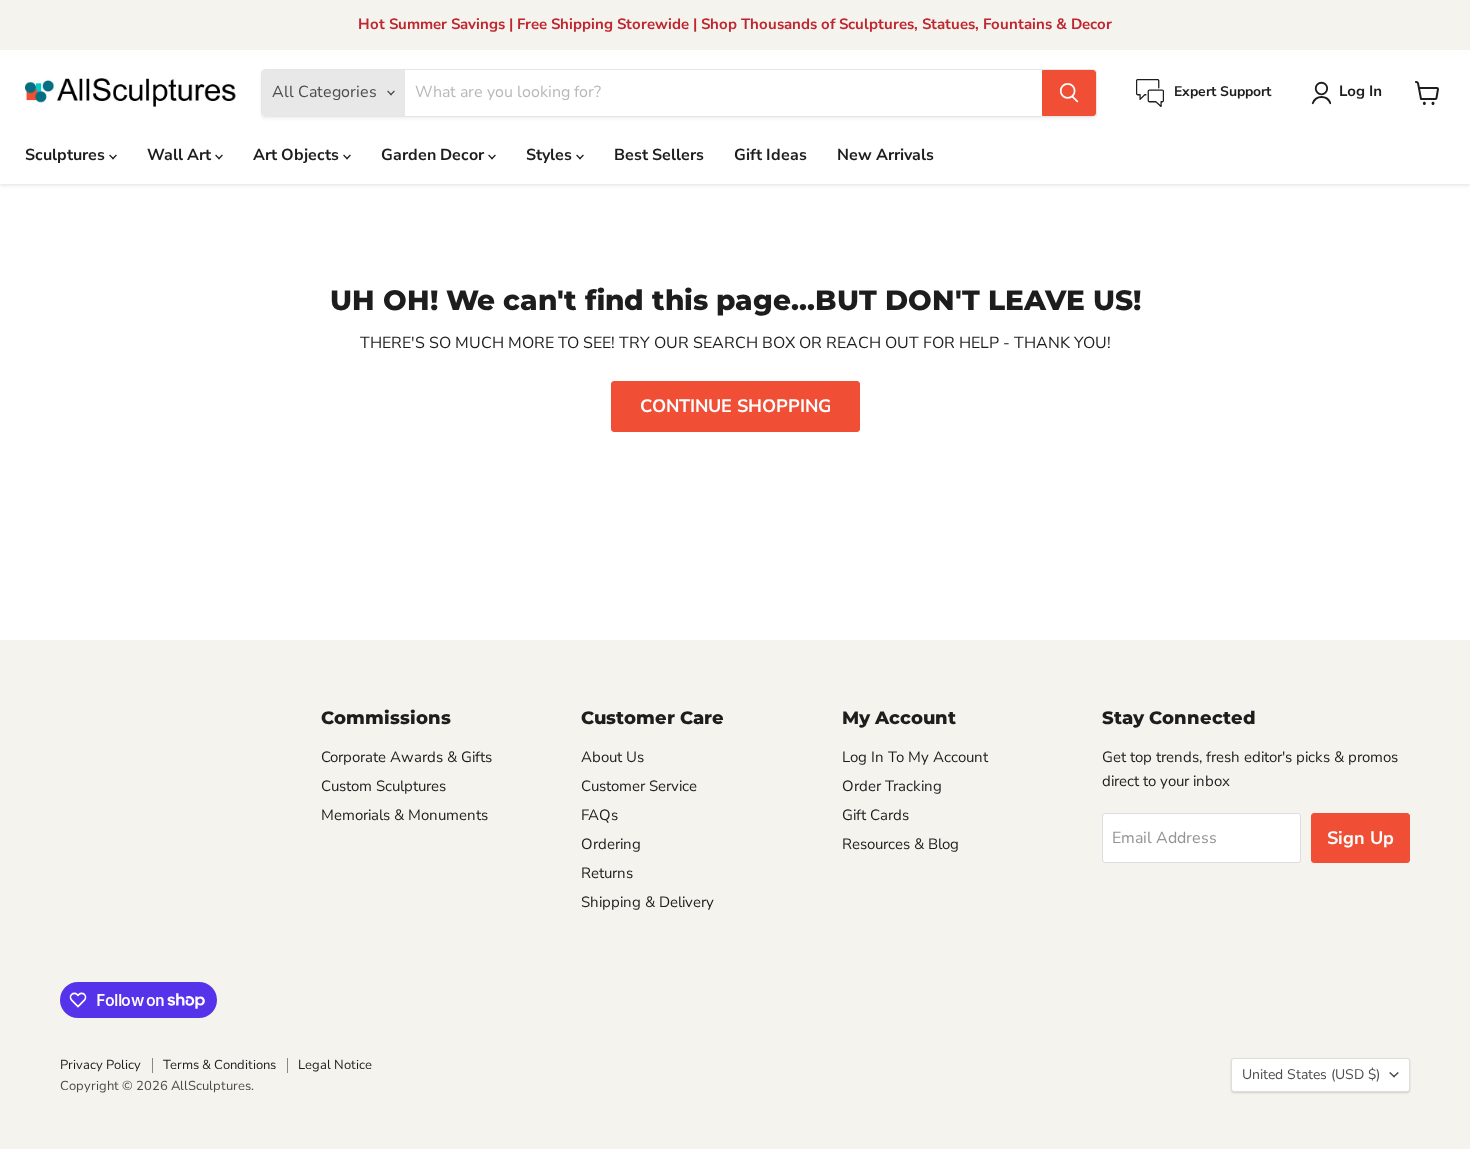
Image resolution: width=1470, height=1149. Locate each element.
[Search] (1069, 93)
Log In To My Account (915, 757)
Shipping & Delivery (647, 902)
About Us (612, 757)
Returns (607, 873)
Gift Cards (875, 815)
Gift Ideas (770, 155)
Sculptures (67, 155)
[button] (1350, 93)
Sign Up (1360, 838)
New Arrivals (885, 155)
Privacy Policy (100, 1065)
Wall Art (181, 155)
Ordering (611, 844)
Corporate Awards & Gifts (406, 757)
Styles (551, 155)
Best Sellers (659, 155)
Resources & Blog (900, 844)
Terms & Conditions (219, 1065)
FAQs (599, 815)
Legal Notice (335, 1065)
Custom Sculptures (383, 786)
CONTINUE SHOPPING (735, 406)
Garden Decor (434, 155)
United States (1311, 1074)
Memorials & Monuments (404, 815)
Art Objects (298, 155)
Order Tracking (892, 786)
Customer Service (639, 786)
